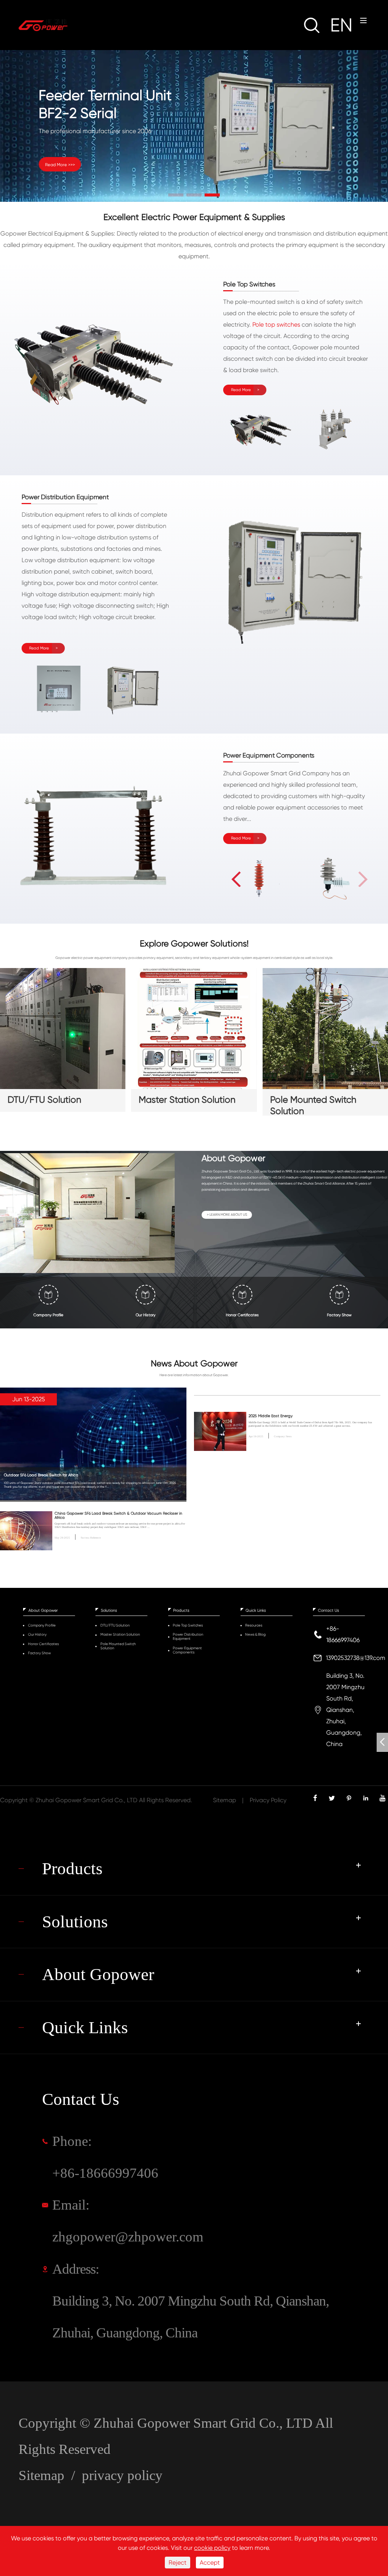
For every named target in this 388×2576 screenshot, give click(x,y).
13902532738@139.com (356, 1658)
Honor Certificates (43, 1644)
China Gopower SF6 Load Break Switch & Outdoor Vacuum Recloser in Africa (118, 1515)
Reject (178, 2563)
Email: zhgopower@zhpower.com (128, 2221)
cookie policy (212, 2548)
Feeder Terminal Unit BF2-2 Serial (105, 104)
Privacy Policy (268, 1800)
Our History (37, 1634)
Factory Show (39, 1653)
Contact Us (329, 1610)
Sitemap (225, 1800)
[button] (176, 195)
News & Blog (255, 1634)
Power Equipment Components (187, 1650)
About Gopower (43, 1610)
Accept (210, 2563)
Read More (241, 390)
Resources (254, 1625)
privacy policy (122, 2475)
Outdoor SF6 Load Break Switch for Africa (41, 1475)
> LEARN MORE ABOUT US (227, 1215)
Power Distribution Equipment (188, 1636)
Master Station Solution (187, 1100)
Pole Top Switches (188, 1625)
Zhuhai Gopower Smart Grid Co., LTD (87, 1800)
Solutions (109, 1610)
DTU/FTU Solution (44, 1100)
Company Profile (42, 1625)
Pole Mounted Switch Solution (313, 1103)
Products (181, 1610)
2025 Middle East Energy (271, 1416)
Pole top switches (276, 325)
